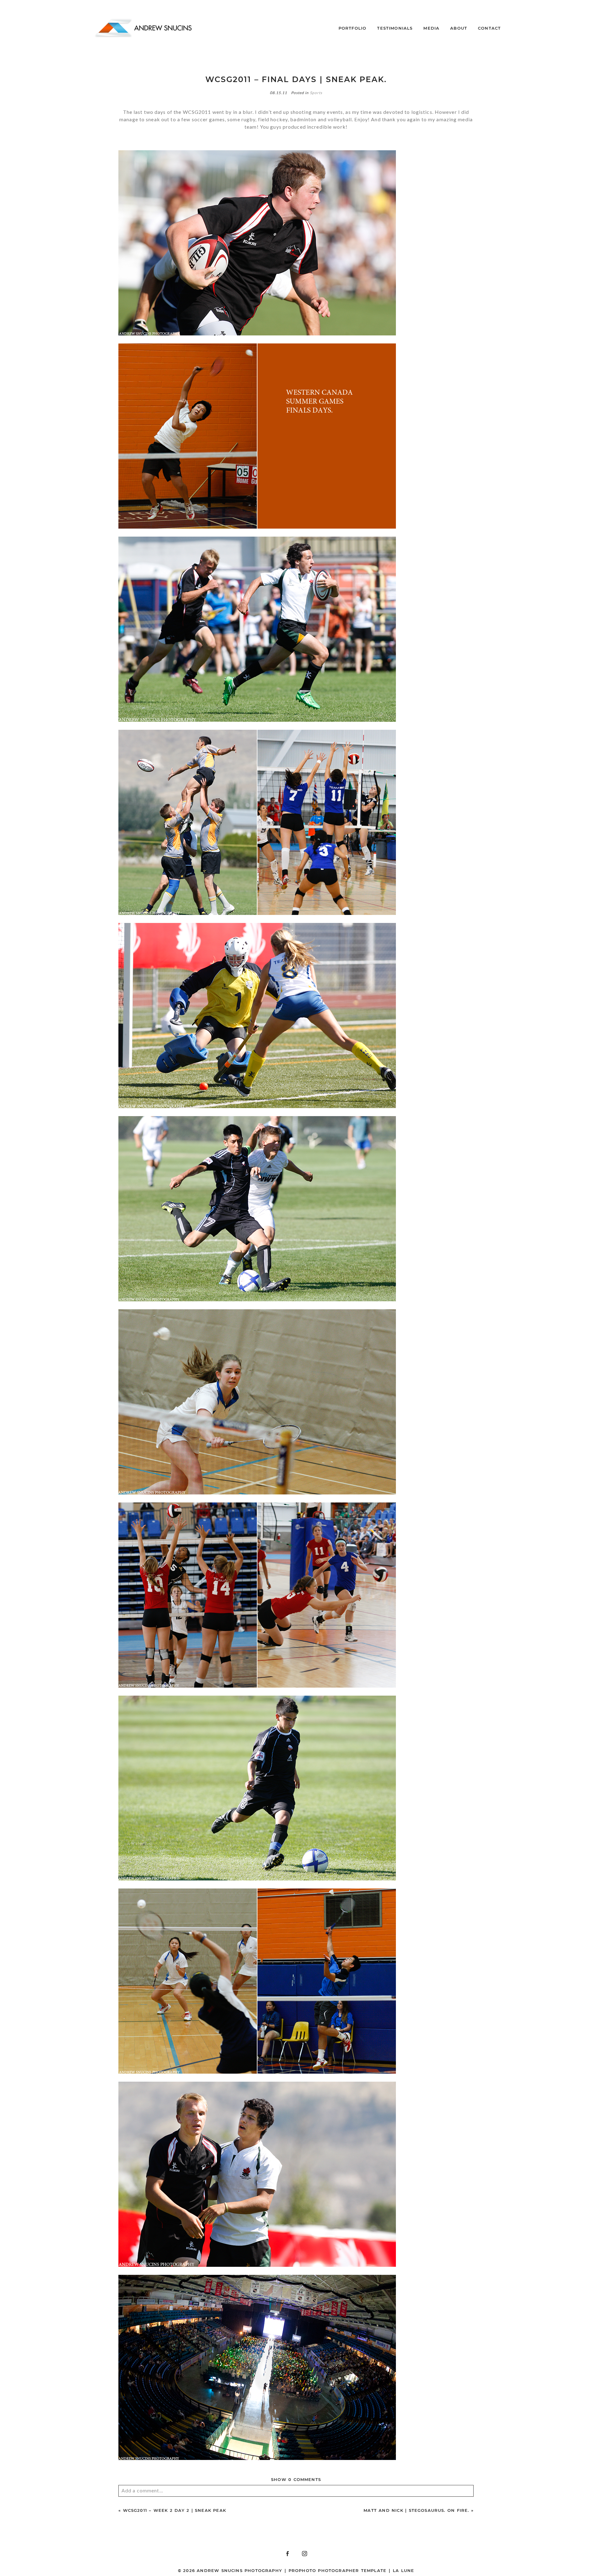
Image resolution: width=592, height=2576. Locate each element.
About (459, 28)
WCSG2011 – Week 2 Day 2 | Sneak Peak (175, 2510)
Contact (489, 28)
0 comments (296, 2479)
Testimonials (395, 28)
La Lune (403, 2570)
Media (431, 28)
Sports (316, 93)
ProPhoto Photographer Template (337, 2570)
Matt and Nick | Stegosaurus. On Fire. (416, 2510)
